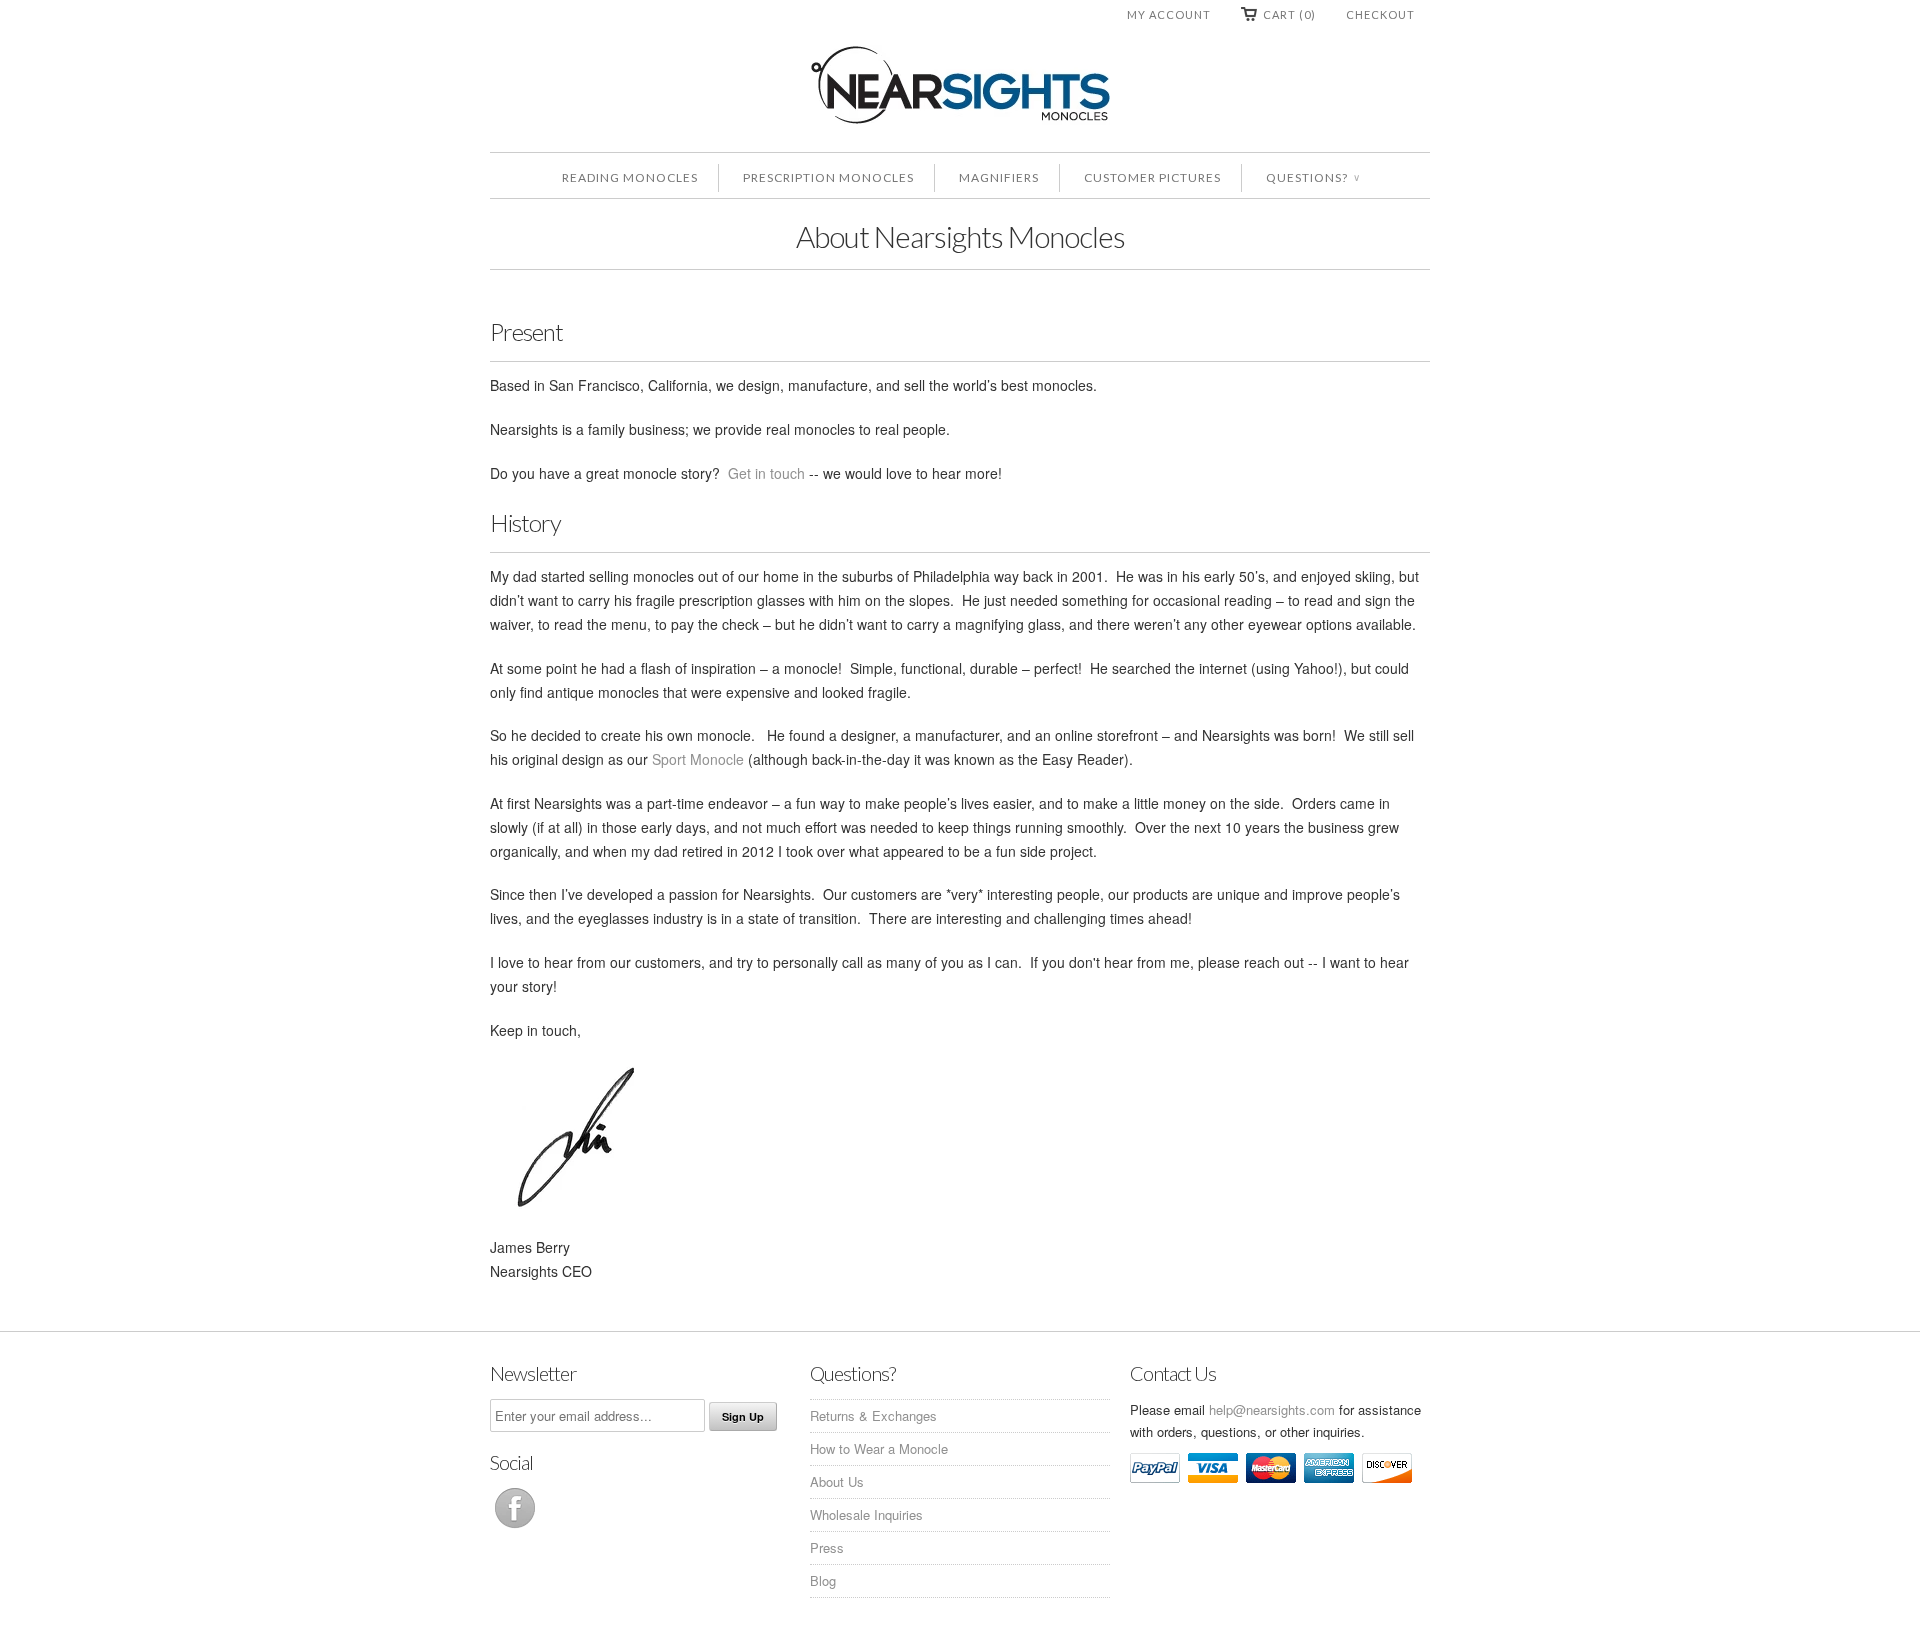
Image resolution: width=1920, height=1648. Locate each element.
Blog (823, 1580)
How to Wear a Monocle (879, 1448)
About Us (837, 1481)
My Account (1169, 14)
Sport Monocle (698, 759)
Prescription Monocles (828, 177)
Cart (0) (1289, 14)
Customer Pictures (1152, 177)
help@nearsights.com (1272, 1409)
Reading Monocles (630, 177)
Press (827, 1547)
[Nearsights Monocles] (960, 88)
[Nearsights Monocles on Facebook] (515, 1527)
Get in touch (766, 473)
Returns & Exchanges (873, 1415)
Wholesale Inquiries (866, 1514)
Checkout (1380, 14)
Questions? (1312, 177)
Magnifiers (999, 177)
